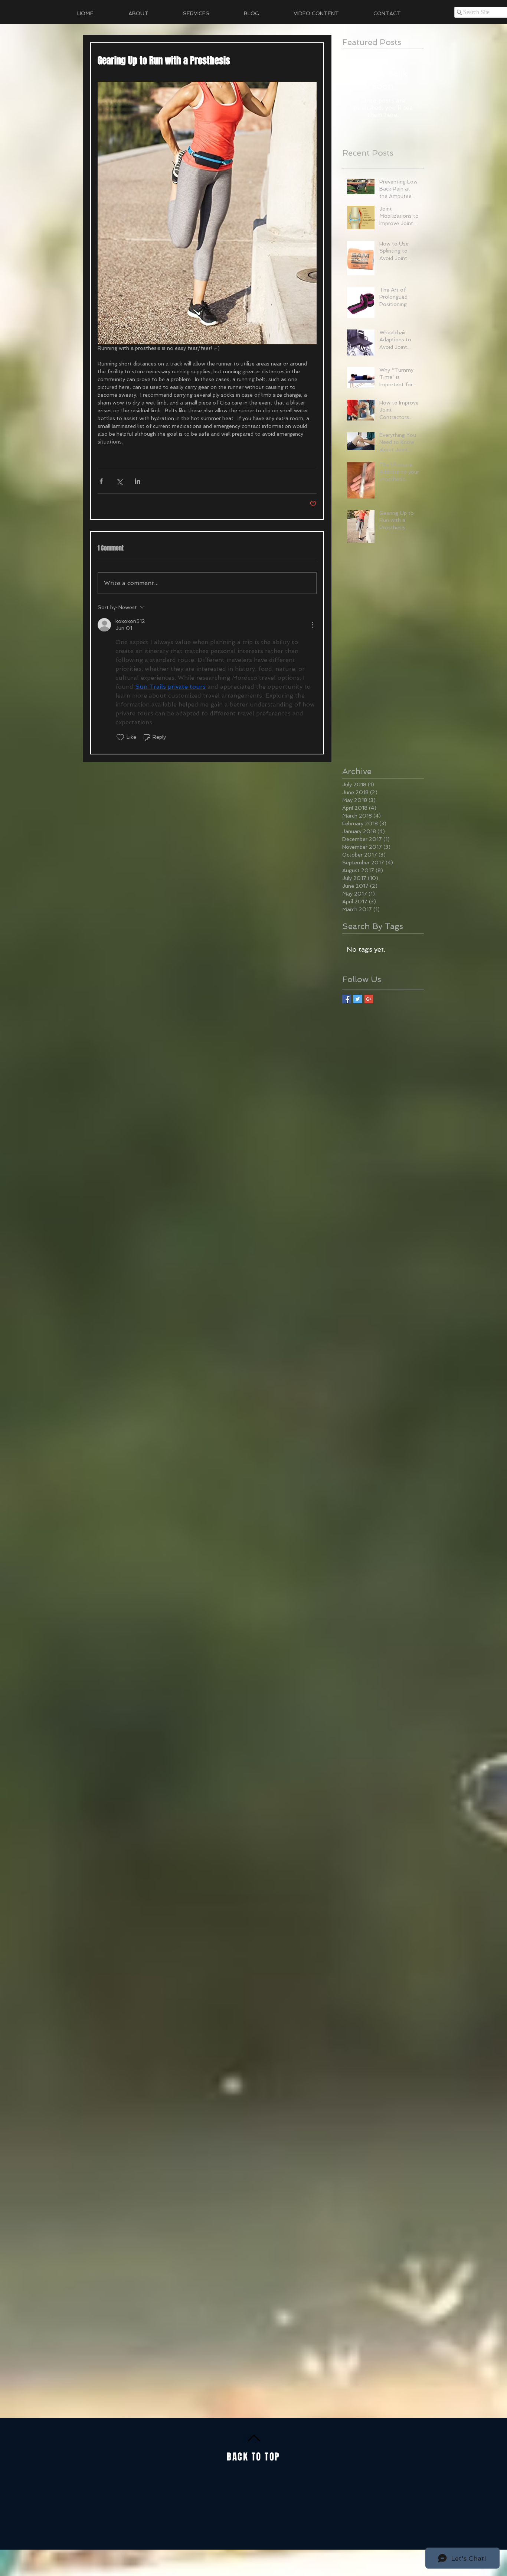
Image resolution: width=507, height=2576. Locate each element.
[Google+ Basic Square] (369, 999)
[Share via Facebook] (101, 481)
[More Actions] (312, 625)
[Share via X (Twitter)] (119, 481)
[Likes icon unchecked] (120, 737)
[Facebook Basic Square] (346, 999)
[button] (208, 13)
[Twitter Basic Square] (358, 999)
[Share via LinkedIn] (138, 481)
